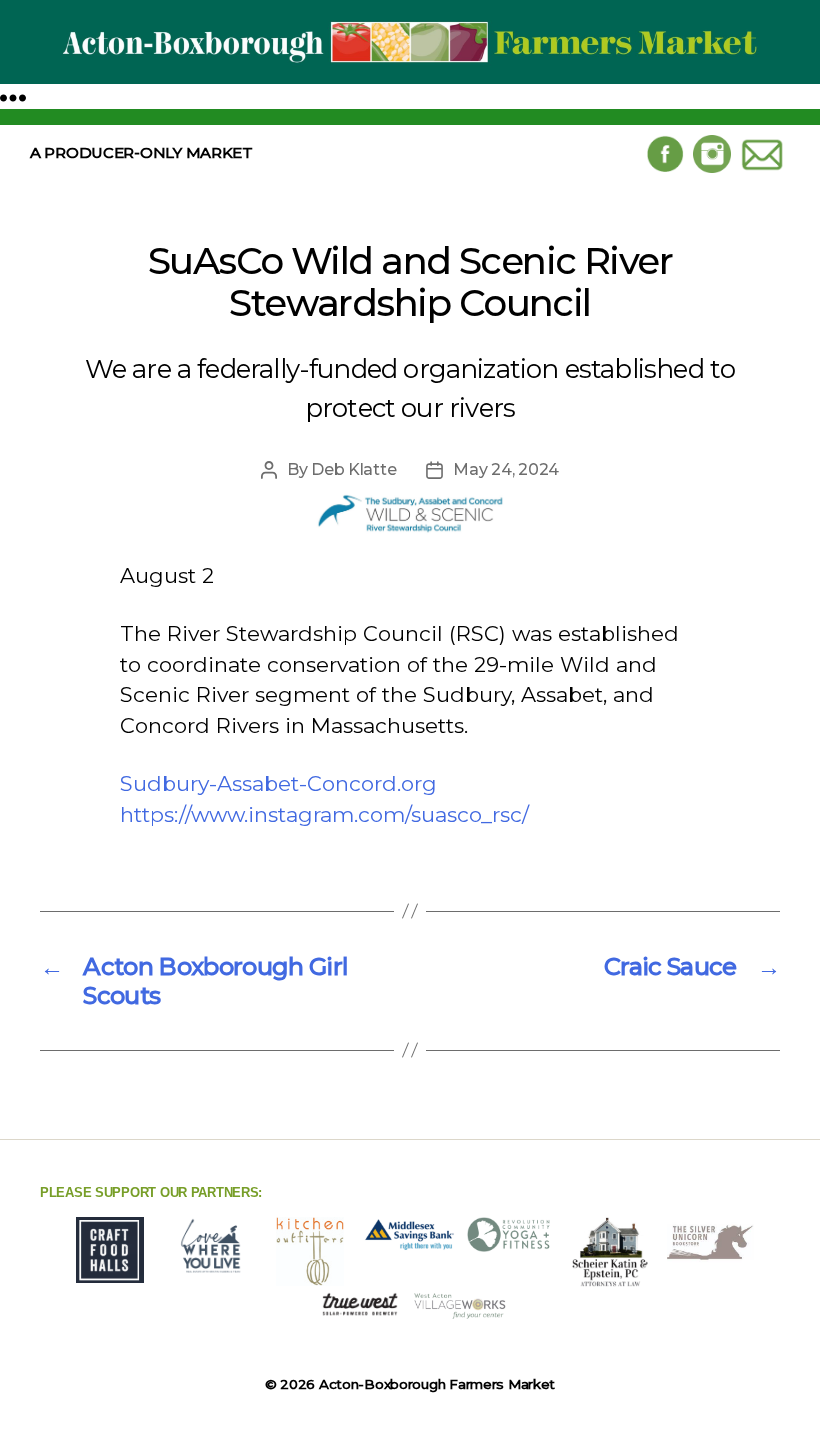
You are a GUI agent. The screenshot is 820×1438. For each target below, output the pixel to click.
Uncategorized (474, 199)
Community (326, 199)
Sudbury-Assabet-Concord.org (278, 783)
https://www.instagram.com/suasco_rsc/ (324, 814)
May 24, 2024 (506, 469)
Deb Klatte (353, 469)
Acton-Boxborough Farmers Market (437, 1384)
